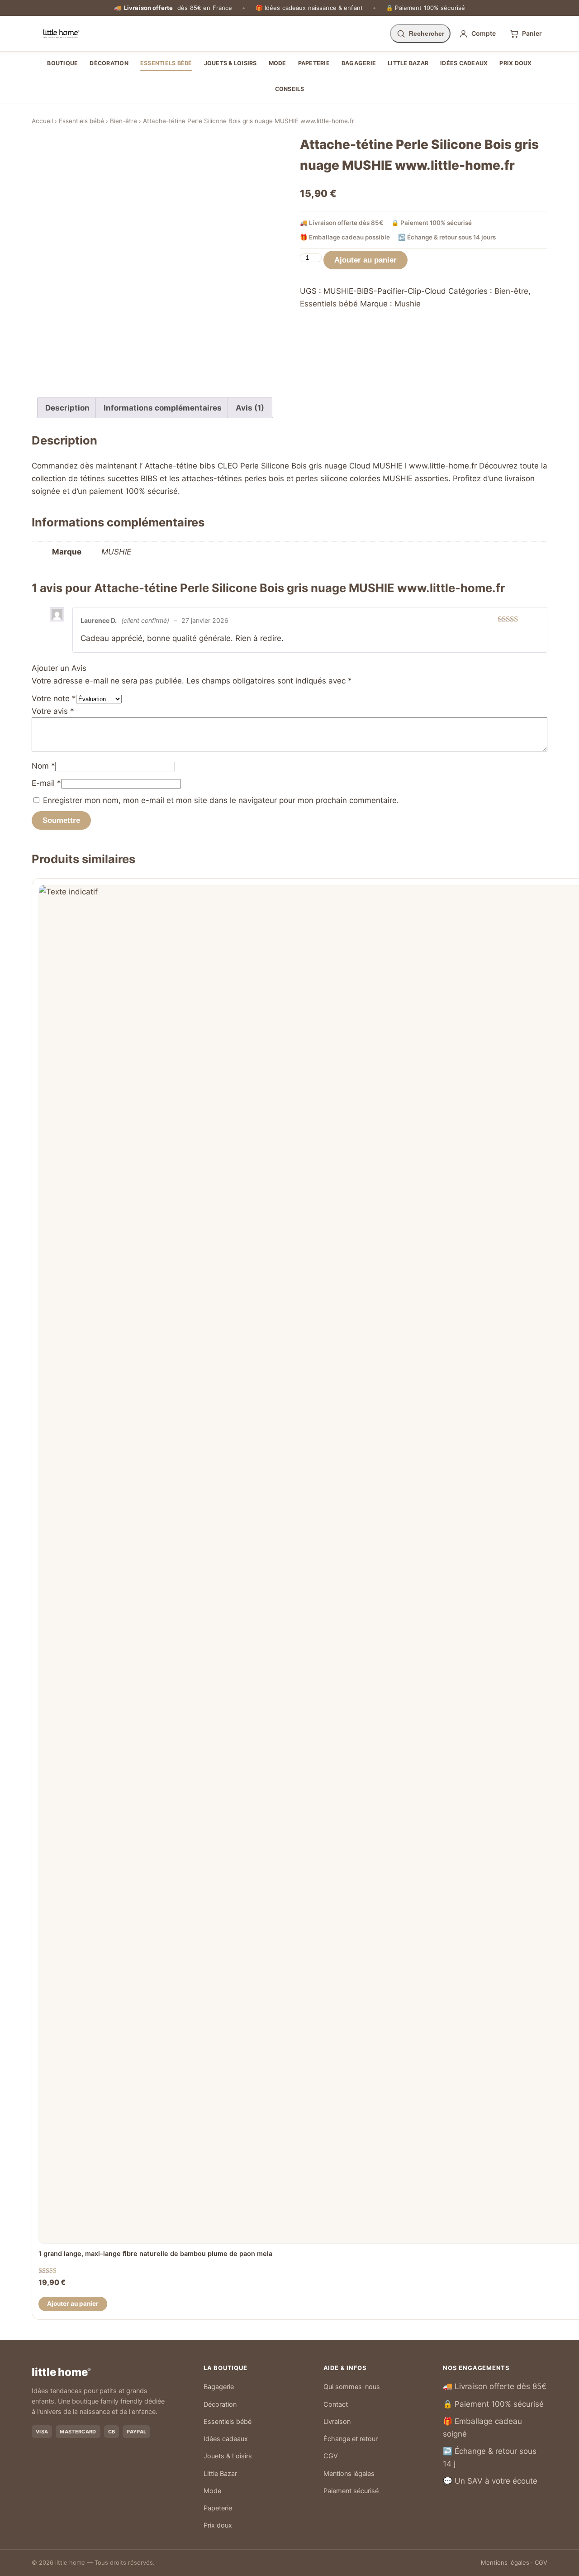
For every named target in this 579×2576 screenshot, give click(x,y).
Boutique (62, 63)
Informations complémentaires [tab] (163, 408)
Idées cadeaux (464, 63)
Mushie (408, 304)
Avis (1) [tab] (250, 408)
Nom (43, 766)
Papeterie (314, 63)
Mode (278, 63)
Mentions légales (349, 2474)
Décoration (109, 63)
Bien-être (123, 121)
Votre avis (53, 711)
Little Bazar (408, 63)
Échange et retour (351, 2439)
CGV (331, 2456)
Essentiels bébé (166, 63)
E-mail (46, 783)
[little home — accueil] (61, 33)
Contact (336, 2404)
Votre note (54, 698)
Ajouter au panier (365, 260)
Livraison (337, 2422)
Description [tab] (67, 408)
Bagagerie (359, 63)
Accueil (42, 121)
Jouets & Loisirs (230, 63)
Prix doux (515, 63)
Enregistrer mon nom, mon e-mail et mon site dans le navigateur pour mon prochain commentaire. (221, 800)
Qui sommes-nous (352, 2387)
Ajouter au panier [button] (73, 2304)
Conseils (290, 89)
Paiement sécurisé (351, 2491)
